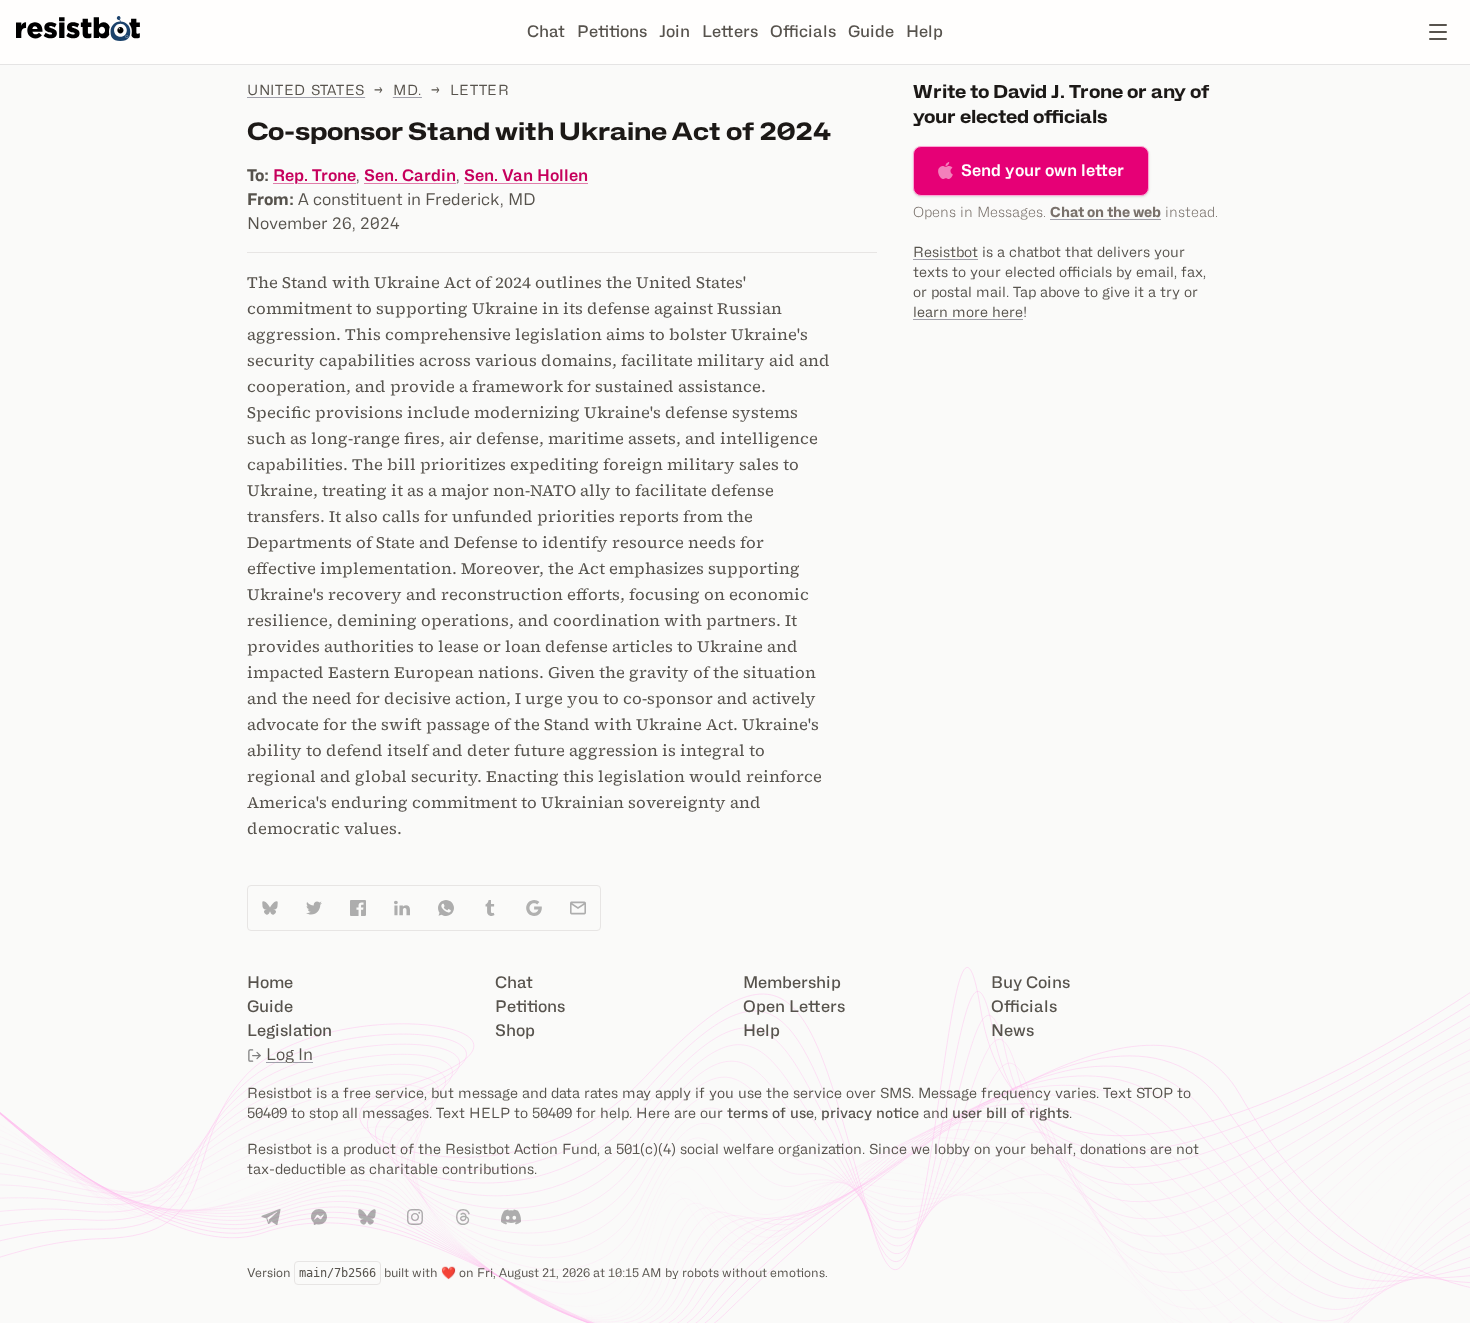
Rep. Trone (314, 175)
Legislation (289, 1030)
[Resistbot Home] (78, 48)
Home (270, 982)
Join (674, 31)
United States (306, 89)
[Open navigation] (1438, 32)
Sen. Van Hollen (526, 175)
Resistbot (945, 251)
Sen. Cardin (410, 175)
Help (924, 31)
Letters (730, 31)
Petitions (612, 31)
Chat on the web (1105, 211)
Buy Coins (1030, 982)
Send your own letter (1042, 170)
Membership (792, 982)
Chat (546, 31)
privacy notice (870, 1112)
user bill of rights (1010, 1112)
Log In (289, 1054)
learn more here (968, 311)
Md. (407, 89)
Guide (871, 31)
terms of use (770, 1112)
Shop (515, 1030)
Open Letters (794, 1006)
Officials (803, 31)
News (1012, 1030)
